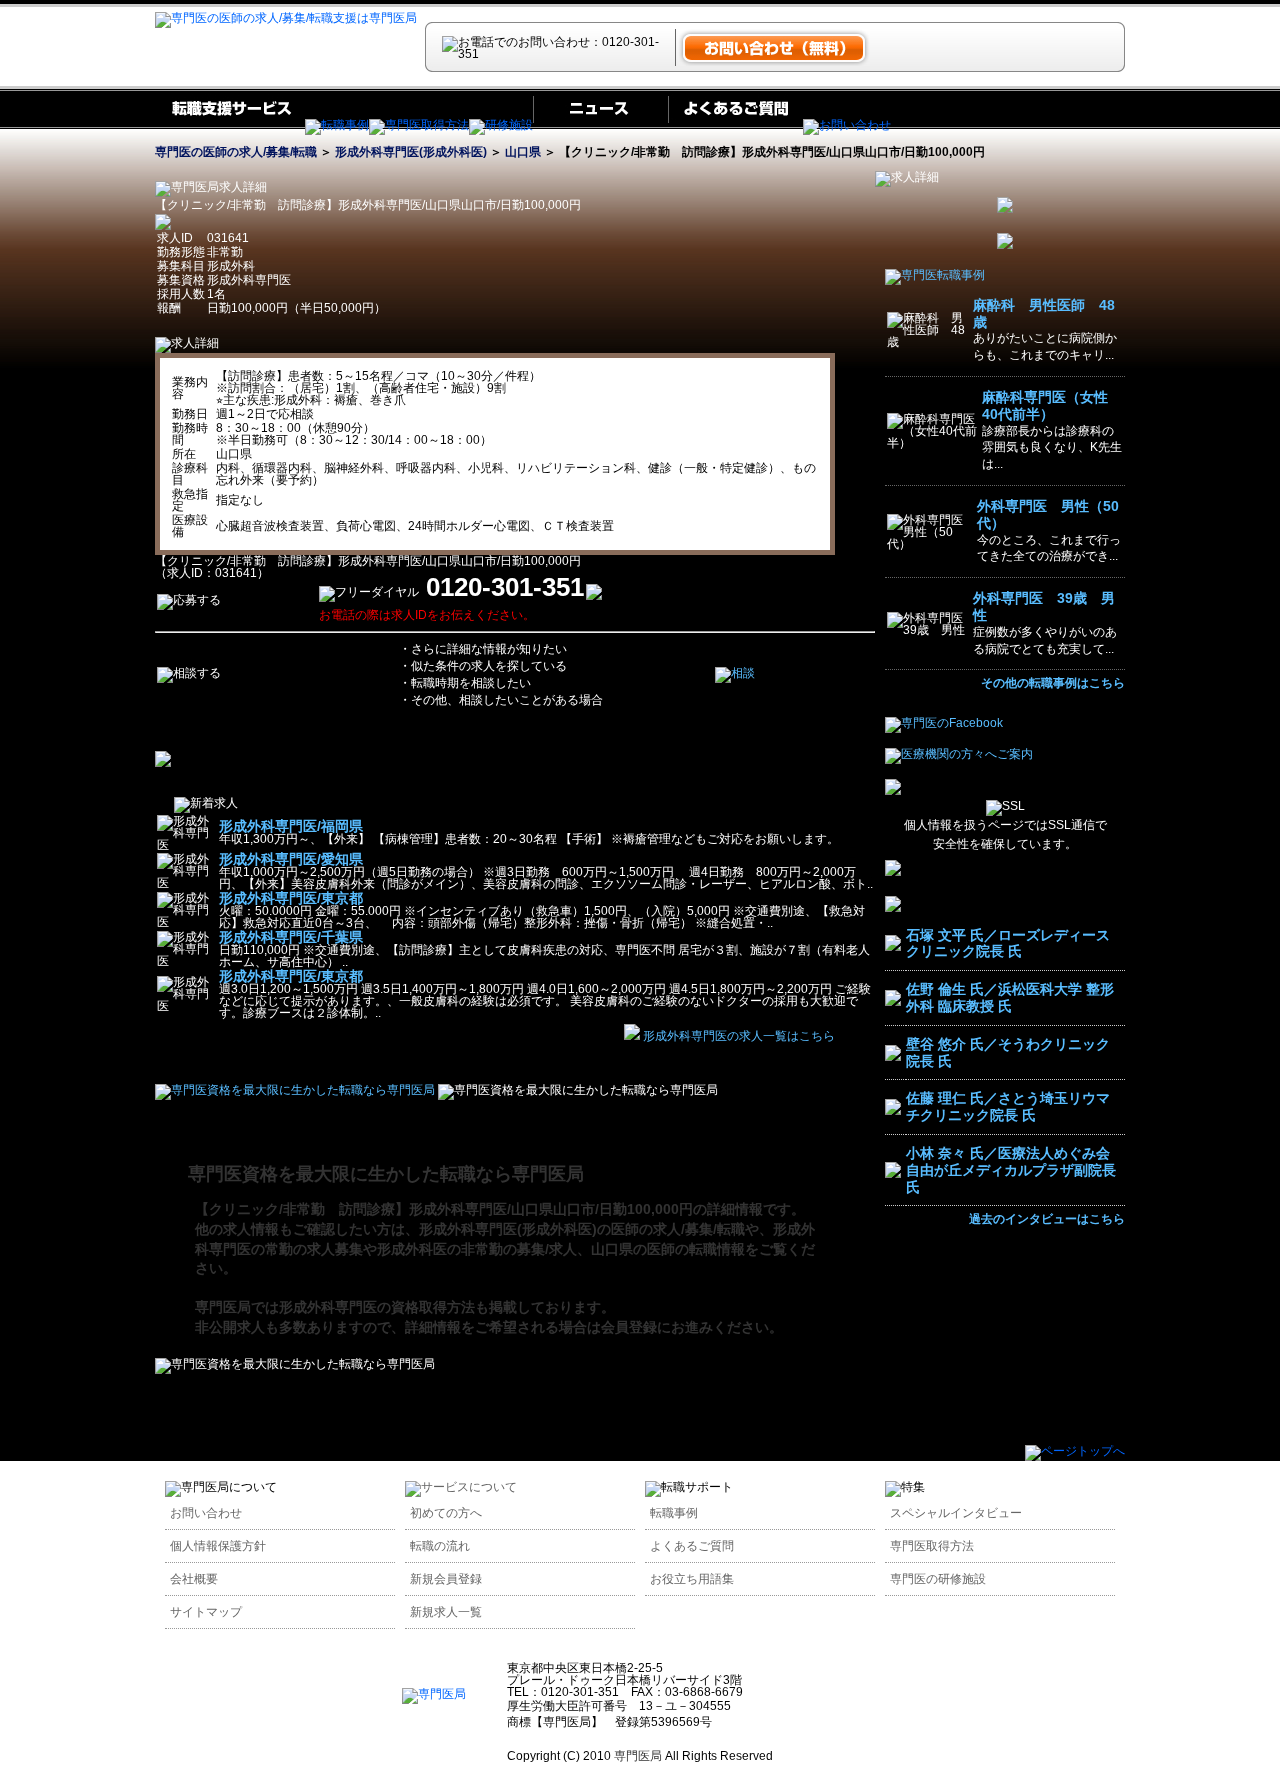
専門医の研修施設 (938, 1579)
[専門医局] (434, 1694)
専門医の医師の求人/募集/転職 (236, 152)
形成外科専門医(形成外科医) (411, 152)
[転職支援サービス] (230, 125)
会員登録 (629, 1327)
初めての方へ (446, 1513)
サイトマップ (206, 1612)
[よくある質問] (735, 125)
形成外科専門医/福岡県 (291, 826)
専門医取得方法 (932, 1546)
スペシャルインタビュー (956, 1513)
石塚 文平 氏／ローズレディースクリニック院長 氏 (1008, 943)
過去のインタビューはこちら (1047, 1219)
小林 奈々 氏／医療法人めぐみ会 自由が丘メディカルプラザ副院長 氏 (1011, 1170)
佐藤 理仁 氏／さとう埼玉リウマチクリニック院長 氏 (1008, 1106)
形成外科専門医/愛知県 (291, 859)
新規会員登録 (446, 1579)
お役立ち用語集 (692, 1579)
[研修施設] (501, 125)
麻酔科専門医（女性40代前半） (1045, 405)
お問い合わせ (206, 1513)
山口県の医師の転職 (654, 1249)
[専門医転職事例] (935, 275)
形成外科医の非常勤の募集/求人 (477, 1249)
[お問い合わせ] (847, 125)
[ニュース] (600, 125)
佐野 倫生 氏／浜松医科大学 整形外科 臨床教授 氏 (1010, 997)
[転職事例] (337, 125)
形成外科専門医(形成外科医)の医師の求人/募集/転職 (582, 1229)
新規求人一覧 (446, 1612)
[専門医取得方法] (419, 125)
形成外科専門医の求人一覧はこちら (739, 1036)
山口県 (523, 152)
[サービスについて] (461, 1487)
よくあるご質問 (692, 1546)
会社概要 (194, 1579)
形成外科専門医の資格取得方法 (377, 1307)
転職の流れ (440, 1546)
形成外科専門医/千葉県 (291, 937)
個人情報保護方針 (218, 1546)
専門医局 (223, 1307)
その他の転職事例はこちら (1053, 683)
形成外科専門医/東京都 (291, 898)
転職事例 (674, 1513)
